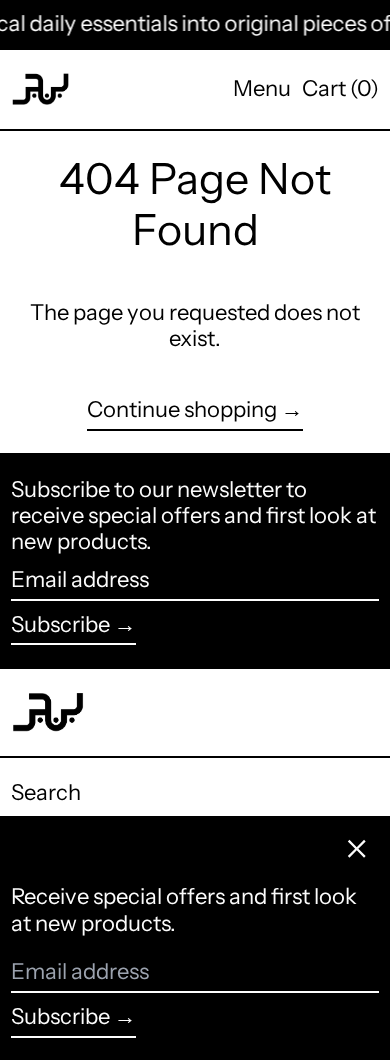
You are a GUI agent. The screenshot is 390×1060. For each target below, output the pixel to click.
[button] (340, 89)
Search (46, 792)
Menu (262, 88)
